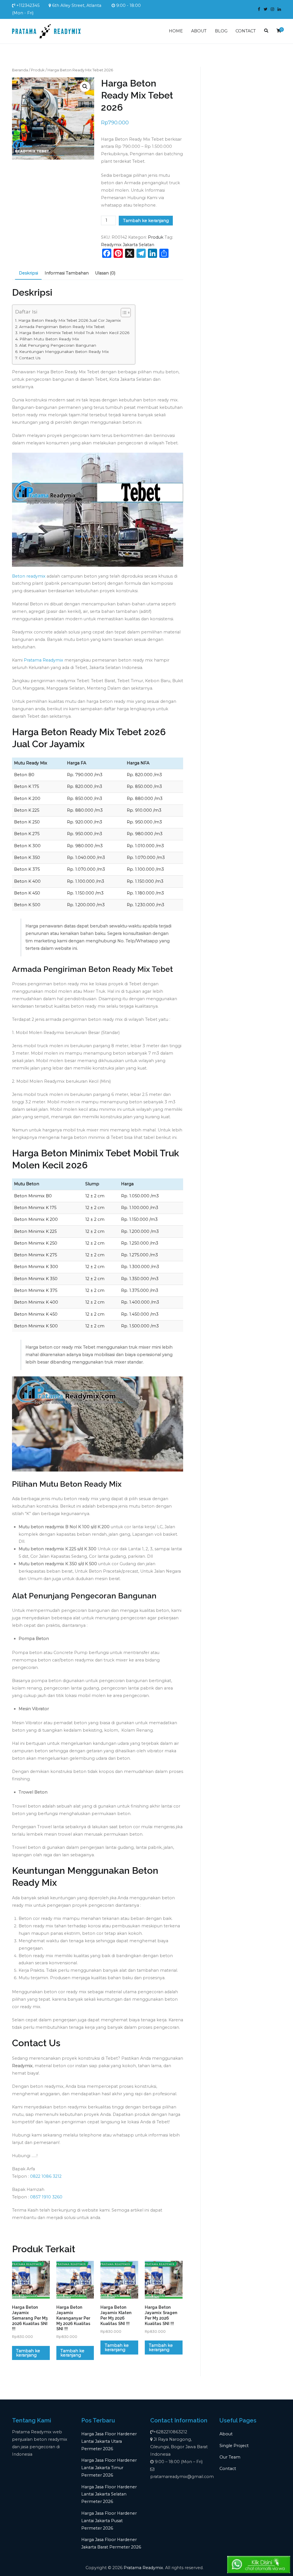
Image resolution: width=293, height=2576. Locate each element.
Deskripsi (28, 273)
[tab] (28, 274)
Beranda (20, 70)
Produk (38, 70)
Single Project (234, 2446)
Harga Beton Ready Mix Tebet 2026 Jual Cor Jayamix (70, 320)
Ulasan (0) (105, 273)
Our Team (230, 2457)
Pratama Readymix (43, 660)
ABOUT (199, 31)
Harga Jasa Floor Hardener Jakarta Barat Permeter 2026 (111, 2543)
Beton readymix (29, 576)
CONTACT (246, 31)
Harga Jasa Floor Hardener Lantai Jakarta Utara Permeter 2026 (109, 2441)
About (226, 2434)
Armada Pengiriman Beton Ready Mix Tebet (62, 327)
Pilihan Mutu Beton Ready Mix (49, 339)
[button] (85, 87)
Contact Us (30, 358)
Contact (228, 2469)
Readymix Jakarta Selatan (128, 245)
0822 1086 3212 (46, 2176)
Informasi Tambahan (67, 273)
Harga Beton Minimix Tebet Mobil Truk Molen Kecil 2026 (74, 333)
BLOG (221, 31)
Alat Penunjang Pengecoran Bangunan (58, 345)
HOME (176, 31)
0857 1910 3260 (46, 2197)
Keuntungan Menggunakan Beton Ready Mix (64, 352)
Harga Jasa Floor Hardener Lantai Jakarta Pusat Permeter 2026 (109, 2521)
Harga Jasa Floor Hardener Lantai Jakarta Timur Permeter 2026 (109, 2468)
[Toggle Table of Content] (123, 313)
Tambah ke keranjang (146, 221)
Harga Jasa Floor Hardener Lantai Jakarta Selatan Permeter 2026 (109, 2494)
